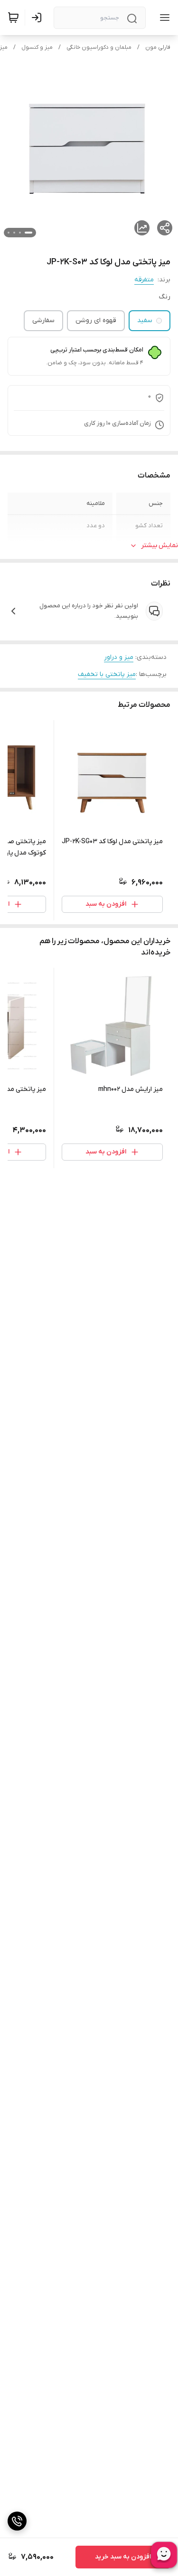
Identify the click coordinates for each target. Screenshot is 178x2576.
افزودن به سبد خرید (123, 2557)
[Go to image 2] (20, 233)
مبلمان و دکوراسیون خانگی (99, 47)
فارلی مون (158, 47)
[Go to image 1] (28, 233)
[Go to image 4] (9, 233)
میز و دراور (119, 657)
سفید (145, 320)
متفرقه (144, 280)
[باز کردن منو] (163, 18)
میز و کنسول (37, 47)
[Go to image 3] (14, 233)
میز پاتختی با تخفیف (107, 674)
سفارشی (43, 320)
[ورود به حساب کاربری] (38, 18)
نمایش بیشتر (159, 545)
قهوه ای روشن (96, 320)
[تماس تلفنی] (17, 2521)
